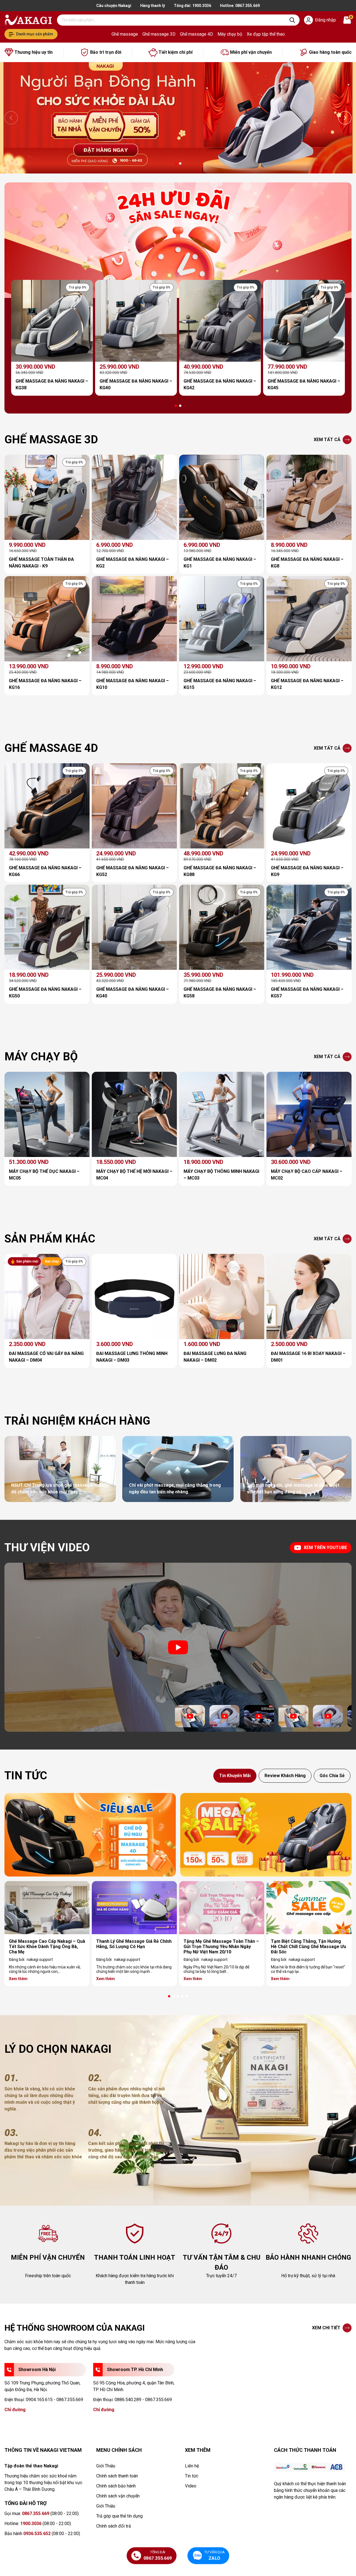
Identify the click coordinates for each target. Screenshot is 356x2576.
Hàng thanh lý (153, 6)
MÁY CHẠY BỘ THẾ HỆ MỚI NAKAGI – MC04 (134, 1175)
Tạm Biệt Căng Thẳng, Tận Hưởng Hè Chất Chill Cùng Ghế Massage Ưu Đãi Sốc (308, 1947)
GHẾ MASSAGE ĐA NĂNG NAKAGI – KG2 (133, 563)
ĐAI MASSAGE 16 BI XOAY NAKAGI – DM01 (308, 1357)
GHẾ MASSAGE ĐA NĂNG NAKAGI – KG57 (307, 993)
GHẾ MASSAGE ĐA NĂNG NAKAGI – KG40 (136, 384)
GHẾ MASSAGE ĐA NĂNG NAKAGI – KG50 (45, 993)
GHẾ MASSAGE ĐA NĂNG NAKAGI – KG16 (45, 684)
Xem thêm (18, 1979)
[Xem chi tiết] (90, 1835)
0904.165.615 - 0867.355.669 (55, 2400)
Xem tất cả (327, 440)
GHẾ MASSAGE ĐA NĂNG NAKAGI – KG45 (304, 384)
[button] (176, 163)
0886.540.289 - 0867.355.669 (143, 2400)
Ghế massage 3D (159, 34)
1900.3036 (202, 6)
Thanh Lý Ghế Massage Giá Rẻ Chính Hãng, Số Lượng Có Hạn (134, 1944)
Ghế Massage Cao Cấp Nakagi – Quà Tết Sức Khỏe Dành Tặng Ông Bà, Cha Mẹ (47, 1947)
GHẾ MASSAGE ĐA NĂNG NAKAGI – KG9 (307, 871)
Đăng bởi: (31, 1959)
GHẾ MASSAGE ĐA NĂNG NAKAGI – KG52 (133, 871)
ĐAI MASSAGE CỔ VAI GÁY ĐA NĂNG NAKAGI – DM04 (46, 1357)
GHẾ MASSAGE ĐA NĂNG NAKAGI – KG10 (133, 684)
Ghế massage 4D (196, 34)
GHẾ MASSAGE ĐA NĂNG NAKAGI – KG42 (220, 384)
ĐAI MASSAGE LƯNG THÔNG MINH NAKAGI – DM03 (132, 1357)
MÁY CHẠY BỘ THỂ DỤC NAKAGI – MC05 (44, 1175)
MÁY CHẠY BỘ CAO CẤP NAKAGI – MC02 (307, 1175)
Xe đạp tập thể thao (266, 34)
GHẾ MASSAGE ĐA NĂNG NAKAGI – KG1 (220, 563)
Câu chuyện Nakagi (114, 6)
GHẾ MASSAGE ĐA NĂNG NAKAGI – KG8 (307, 563)
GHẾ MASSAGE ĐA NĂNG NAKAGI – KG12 (307, 684)
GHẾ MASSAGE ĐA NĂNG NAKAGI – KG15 (220, 684)
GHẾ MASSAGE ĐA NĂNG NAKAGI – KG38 (52, 384)
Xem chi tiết (326, 2328)
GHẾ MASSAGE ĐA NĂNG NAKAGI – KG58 (220, 993)
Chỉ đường (15, 2410)
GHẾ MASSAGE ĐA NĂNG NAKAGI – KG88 (220, 871)
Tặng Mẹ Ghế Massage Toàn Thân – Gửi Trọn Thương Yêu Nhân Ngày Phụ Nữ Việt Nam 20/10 (221, 1947)
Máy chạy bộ (230, 34)
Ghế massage (125, 34)
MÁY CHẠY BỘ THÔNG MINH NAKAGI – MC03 (221, 1175)
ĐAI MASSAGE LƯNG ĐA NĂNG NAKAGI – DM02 (215, 1357)
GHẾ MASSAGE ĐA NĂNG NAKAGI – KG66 (45, 871)
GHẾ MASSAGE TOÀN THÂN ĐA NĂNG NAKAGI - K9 (41, 563)
